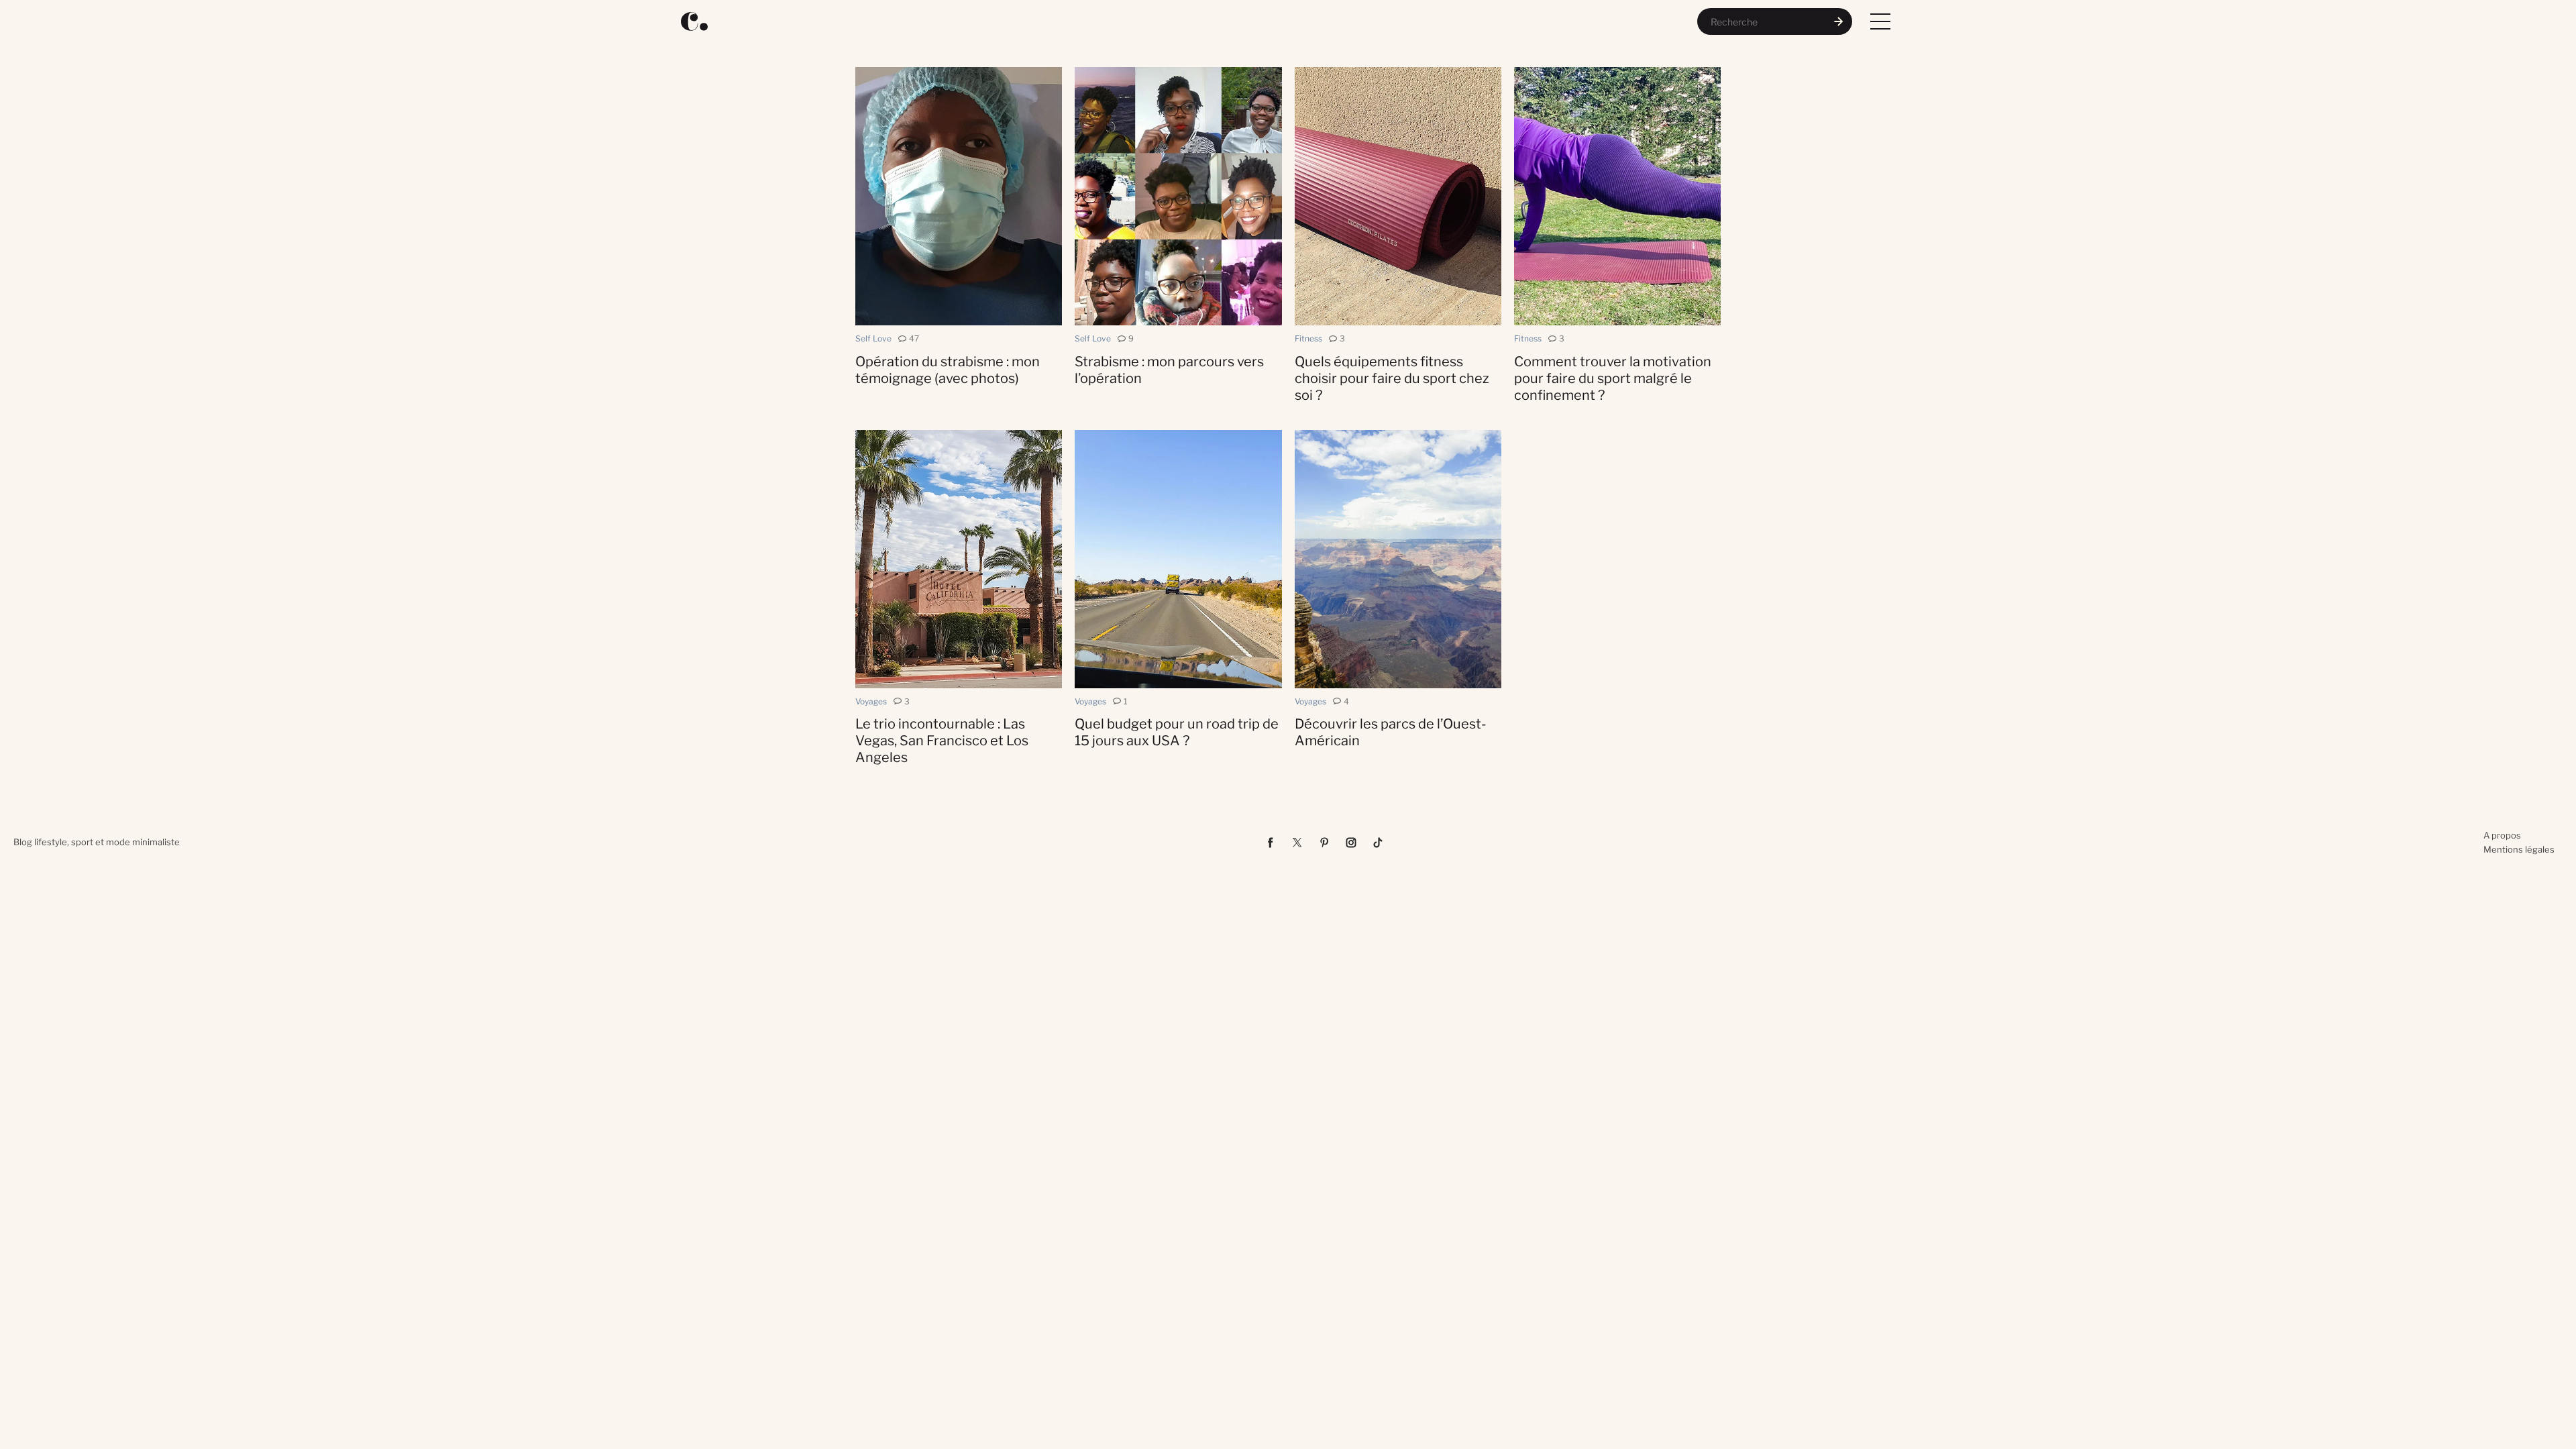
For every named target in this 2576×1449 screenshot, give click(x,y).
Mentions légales (2519, 849)
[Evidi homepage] (694, 21)
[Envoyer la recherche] (1839, 21)
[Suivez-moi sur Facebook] (1271, 843)
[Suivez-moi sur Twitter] (1297, 843)
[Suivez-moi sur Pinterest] (1324, 843)
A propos (2502, 835)
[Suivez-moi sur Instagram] (1351, 843)
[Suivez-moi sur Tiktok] (1378, 843)
